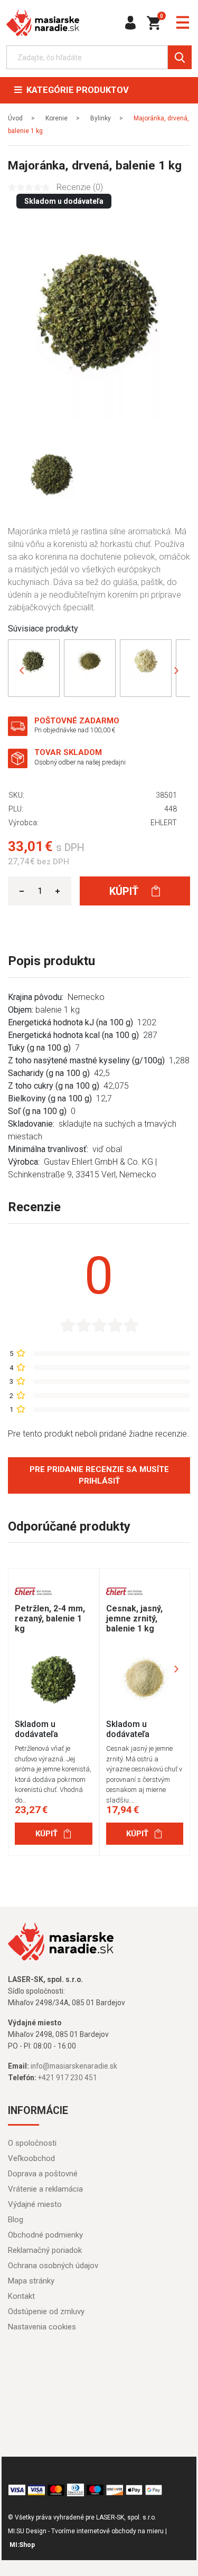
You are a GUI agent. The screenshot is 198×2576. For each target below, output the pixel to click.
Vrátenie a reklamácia (45, 2189)
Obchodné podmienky (45, 2235)
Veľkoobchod (31, 2158)
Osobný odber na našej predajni (80, 762)
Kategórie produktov (76, 90)
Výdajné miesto (35, 2204)
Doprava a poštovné (43, 2174)
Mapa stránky (31, 2281)
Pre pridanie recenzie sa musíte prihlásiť (99, 1475)
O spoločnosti (32, 2143)
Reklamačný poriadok (45, 2250)
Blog (16, 2220)
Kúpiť (125, 891)
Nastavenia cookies (42, 2327)
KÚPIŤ (46, 1834)
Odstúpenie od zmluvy (46, 2311)
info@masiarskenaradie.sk (74, 2066)
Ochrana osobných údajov (53, 2266)
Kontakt (21, 2296)
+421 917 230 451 (68, 2078)
